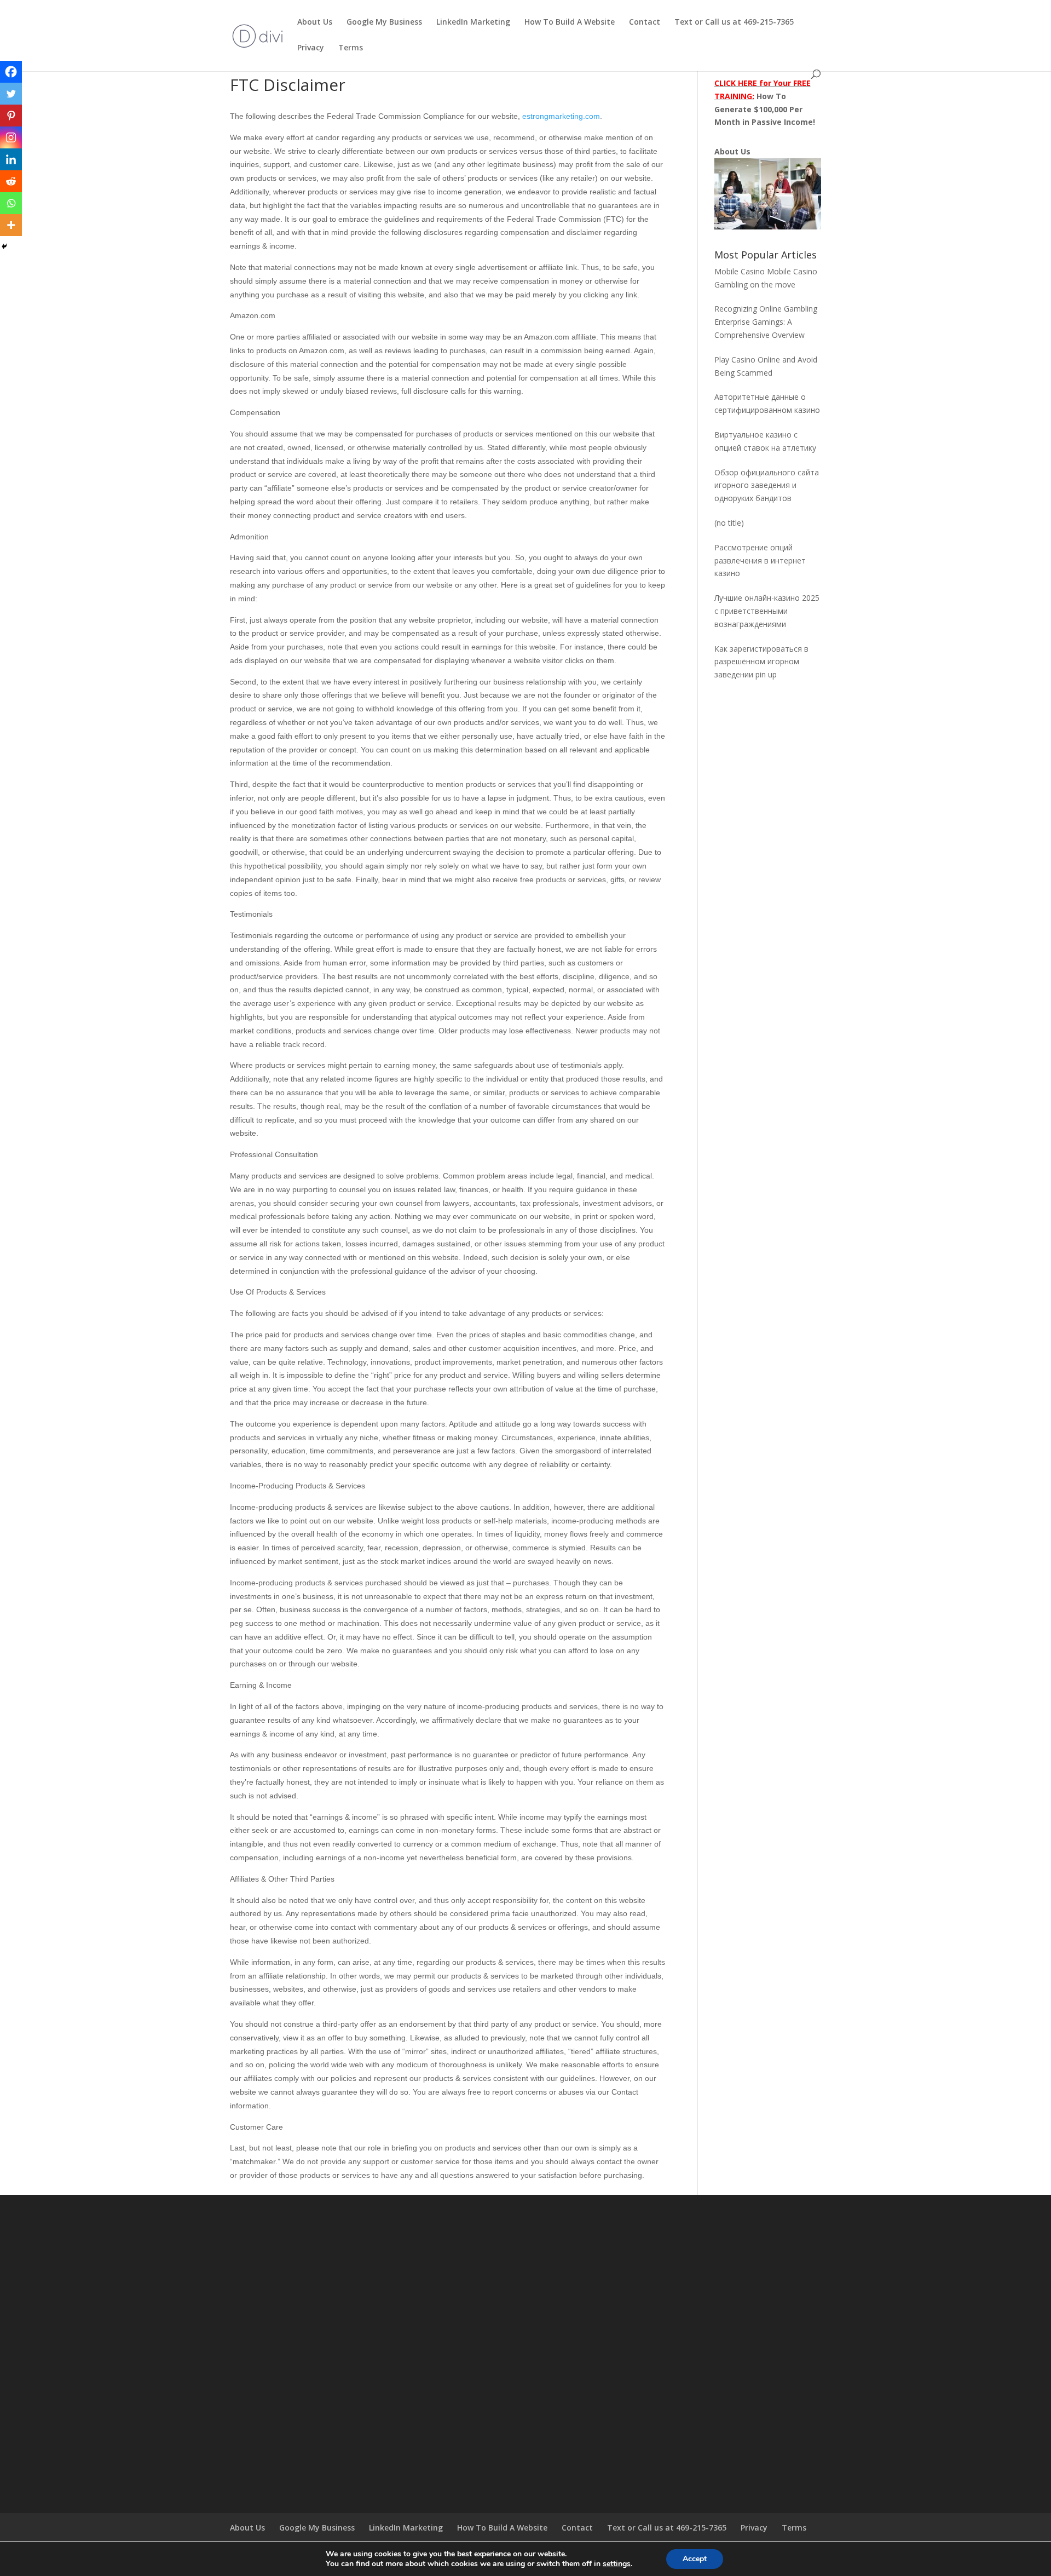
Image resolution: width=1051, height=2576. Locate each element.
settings (617, 2564)
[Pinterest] (11, 116)
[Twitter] (11, 94)
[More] (11, 225)
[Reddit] (11, 181)
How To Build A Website (570, 22)
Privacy (311, 48)
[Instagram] (11, 137)
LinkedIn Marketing (473, 22)
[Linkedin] (11, 159)
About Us (315, 22)
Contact (645, 22)
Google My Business (384, 22)
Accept (695, 2559)
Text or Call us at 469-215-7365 (734, 22)
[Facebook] (11, 72)
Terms (351, 48)
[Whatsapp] (11, 203)
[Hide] (4, 246)
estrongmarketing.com (561, 116)
